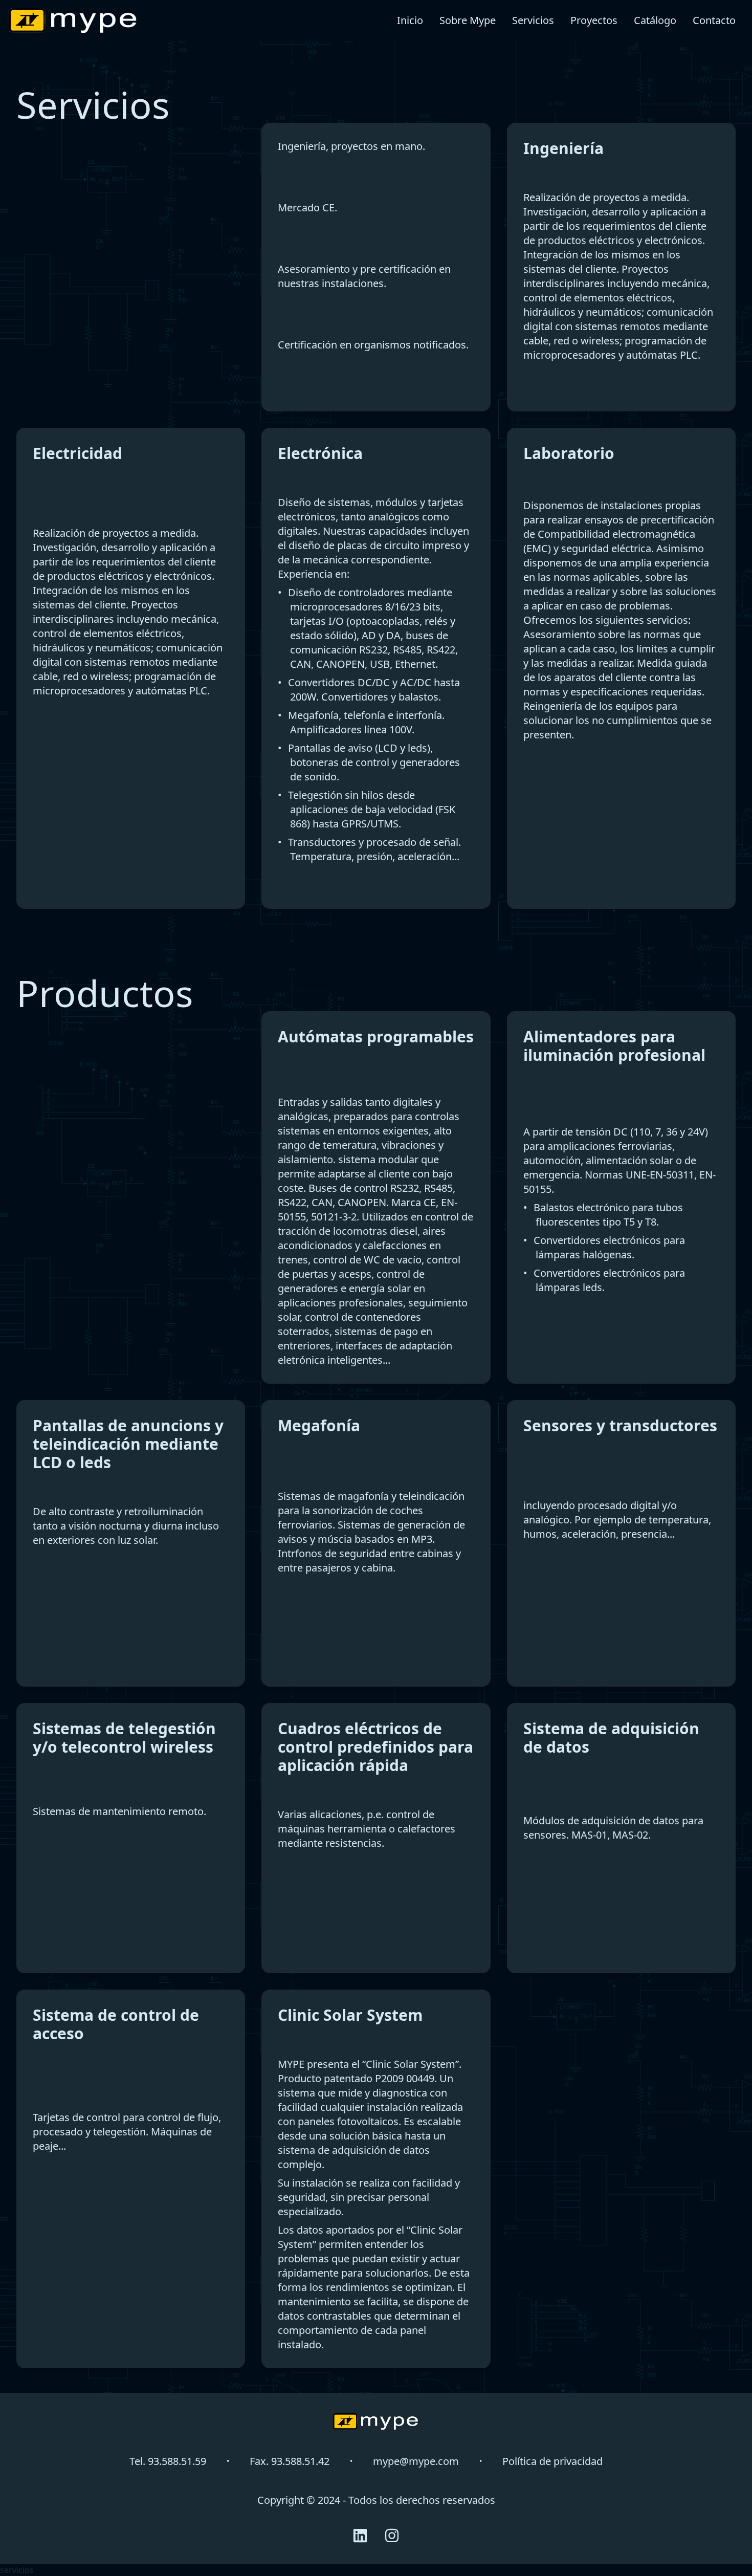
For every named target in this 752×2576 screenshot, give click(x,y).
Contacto (714, 20)
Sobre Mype (468, 20)
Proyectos (594, 20)
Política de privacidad (552, 2461)
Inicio (410, 20)
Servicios (533, 20)
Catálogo (655, 20)
